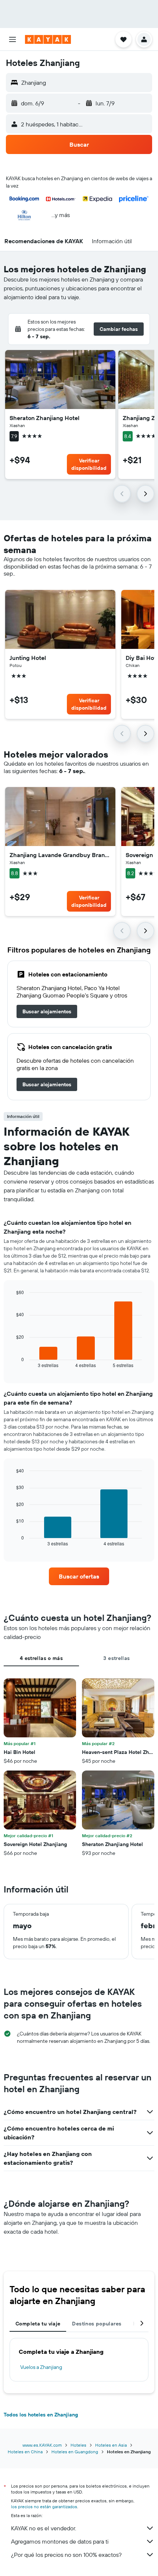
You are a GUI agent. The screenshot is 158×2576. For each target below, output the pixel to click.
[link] (47, 1011)
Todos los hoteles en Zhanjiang (41, 2415)
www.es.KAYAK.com (42, 2445)
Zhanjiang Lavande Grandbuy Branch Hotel (60, 855)
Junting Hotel (28, 658)
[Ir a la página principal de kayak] (48, 39)
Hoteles (78, 2445)
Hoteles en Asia (111, 2445)
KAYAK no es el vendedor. (44, 2528)
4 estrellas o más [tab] (41, 1658)
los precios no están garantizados (44, 2507)
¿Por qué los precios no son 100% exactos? (66, 2555)
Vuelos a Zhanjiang (41, 2367)
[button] (12, 39)
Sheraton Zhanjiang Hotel (44, 418)
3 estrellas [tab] (116, 1658)
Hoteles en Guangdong (75, 2452)
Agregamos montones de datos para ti (60, 2541)
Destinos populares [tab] (97, 2324)
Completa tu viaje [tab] (38, 2324)
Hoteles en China (25, 2452)
